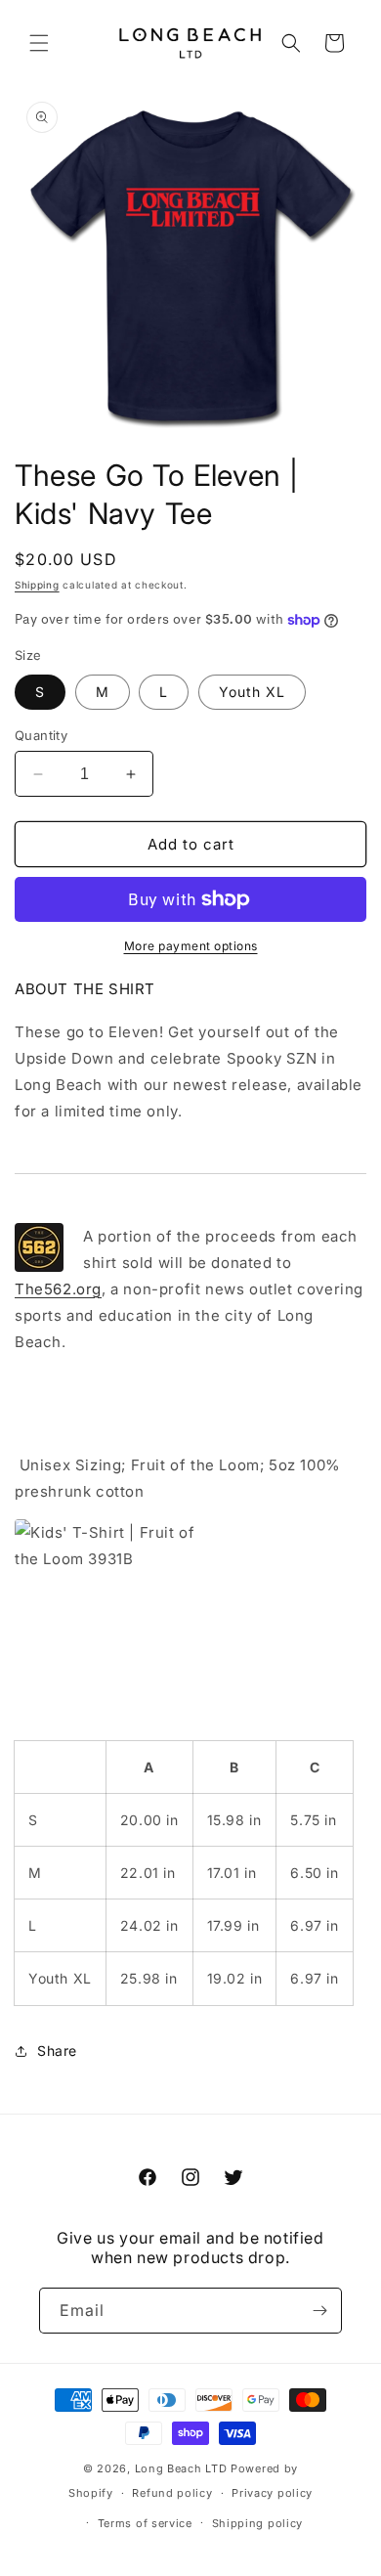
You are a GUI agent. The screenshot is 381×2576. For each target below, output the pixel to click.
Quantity (41, 735)
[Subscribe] (319, 2311)
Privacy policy (272, 2493)
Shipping (37, 585)
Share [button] (57, 2051)
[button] (39, 43)
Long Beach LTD (181, 2468)
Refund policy (172, 2493)
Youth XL (252, 692)
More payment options (191, 946)
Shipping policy (258, 2523)
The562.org (58, 1289)
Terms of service (145, 2523)
